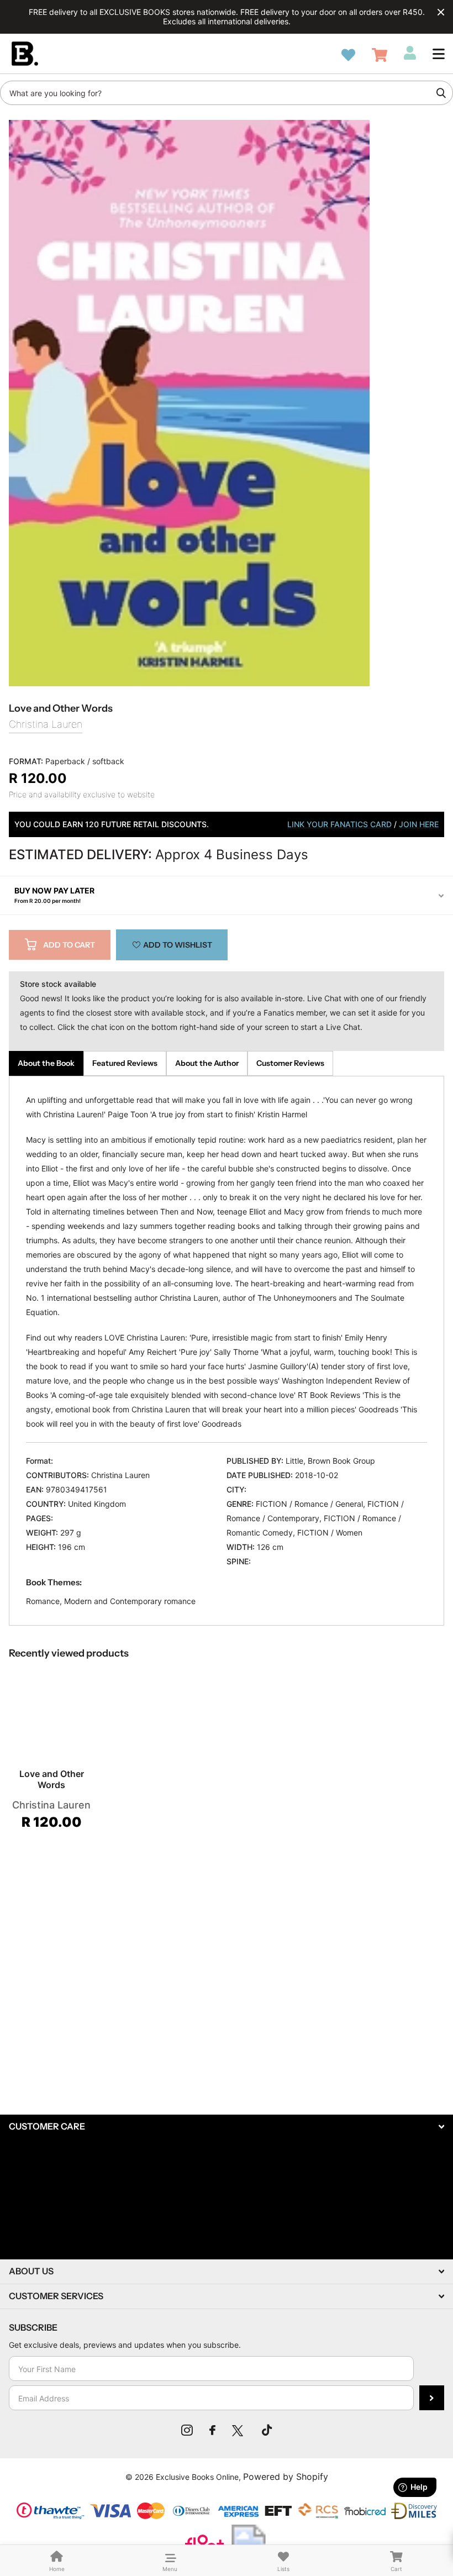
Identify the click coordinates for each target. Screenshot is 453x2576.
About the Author (207, 1063)
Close (441, 12)
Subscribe (432, 2398)
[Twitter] (239, 2430)
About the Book (46, 1063)
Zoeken (441, 93)
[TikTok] (267, 2430)
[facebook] (212, 2430)
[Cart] (380, 55)
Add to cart (69, 945)
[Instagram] (187, 2430)
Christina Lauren (46, 724)
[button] (439, 54)
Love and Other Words (52, 1779)
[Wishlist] (348, 55)
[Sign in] (410, 53)
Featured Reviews (125, 1063)
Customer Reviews (290, 1063)
